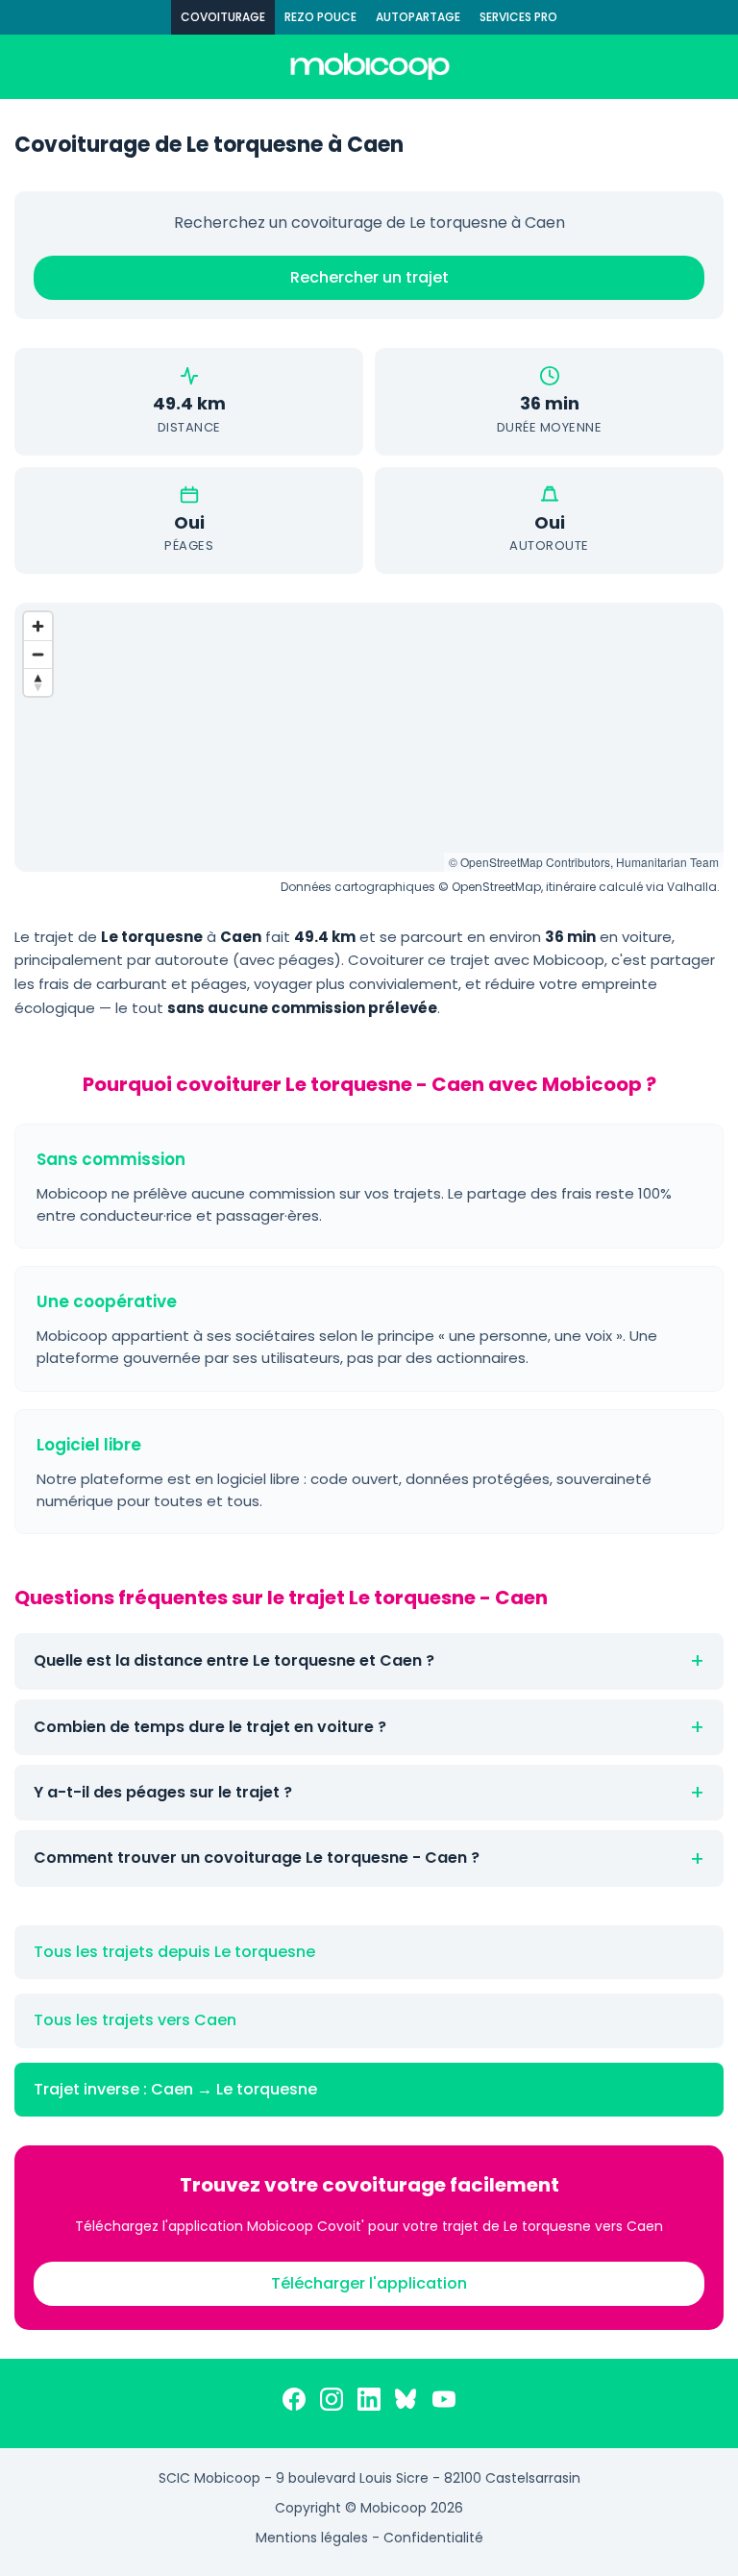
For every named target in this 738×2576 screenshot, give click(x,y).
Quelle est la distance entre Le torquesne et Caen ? (234, 1660)
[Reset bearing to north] (38, 682)
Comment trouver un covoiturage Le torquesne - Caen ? (257, 1858)
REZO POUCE (320, 17)
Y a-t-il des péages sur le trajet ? (163, 1792)
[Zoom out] (38, 654)
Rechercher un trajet (369, 277)
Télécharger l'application (369, 2283)
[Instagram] (332, 2403)
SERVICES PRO (518, 17)
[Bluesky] (406, 2403)
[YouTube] (444, 2403)
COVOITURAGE (223, 17)
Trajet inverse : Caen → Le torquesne (175, 2089)
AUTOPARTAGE (418, 17)
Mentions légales (312, 2538)
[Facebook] (294, 2403)
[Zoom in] (38, 626)
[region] (369, 737)
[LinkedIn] (369, 2403)
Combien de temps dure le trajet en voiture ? (210, 1727)
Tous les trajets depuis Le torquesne (174, 1952)
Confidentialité (433, 2538)
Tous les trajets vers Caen (135, 2020)
